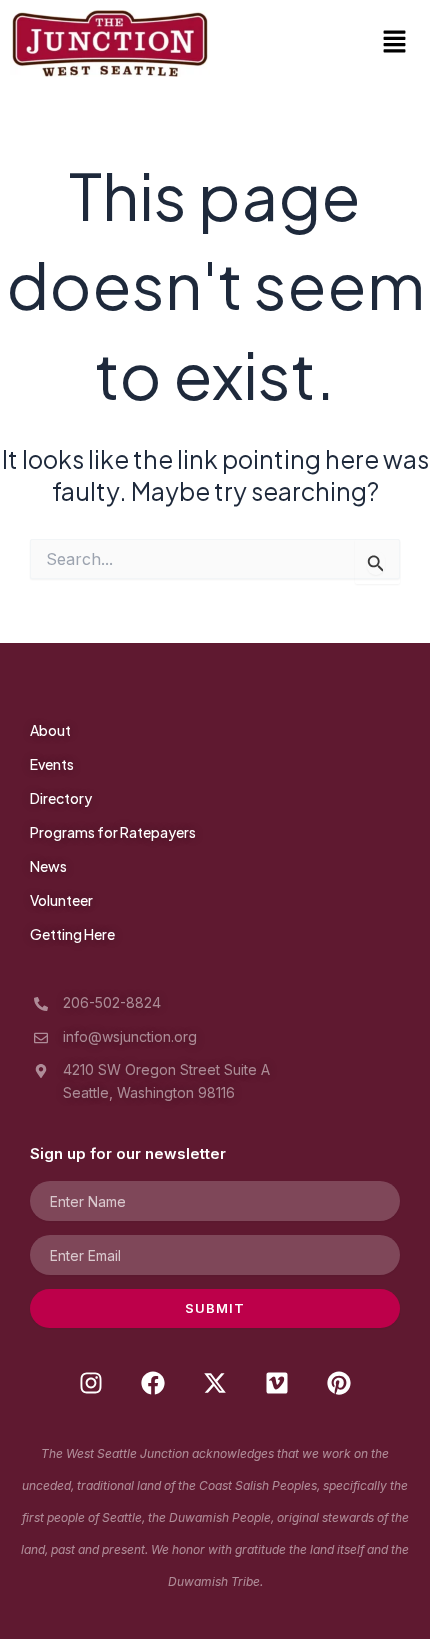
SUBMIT (215, 1308)
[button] (395, 43)
